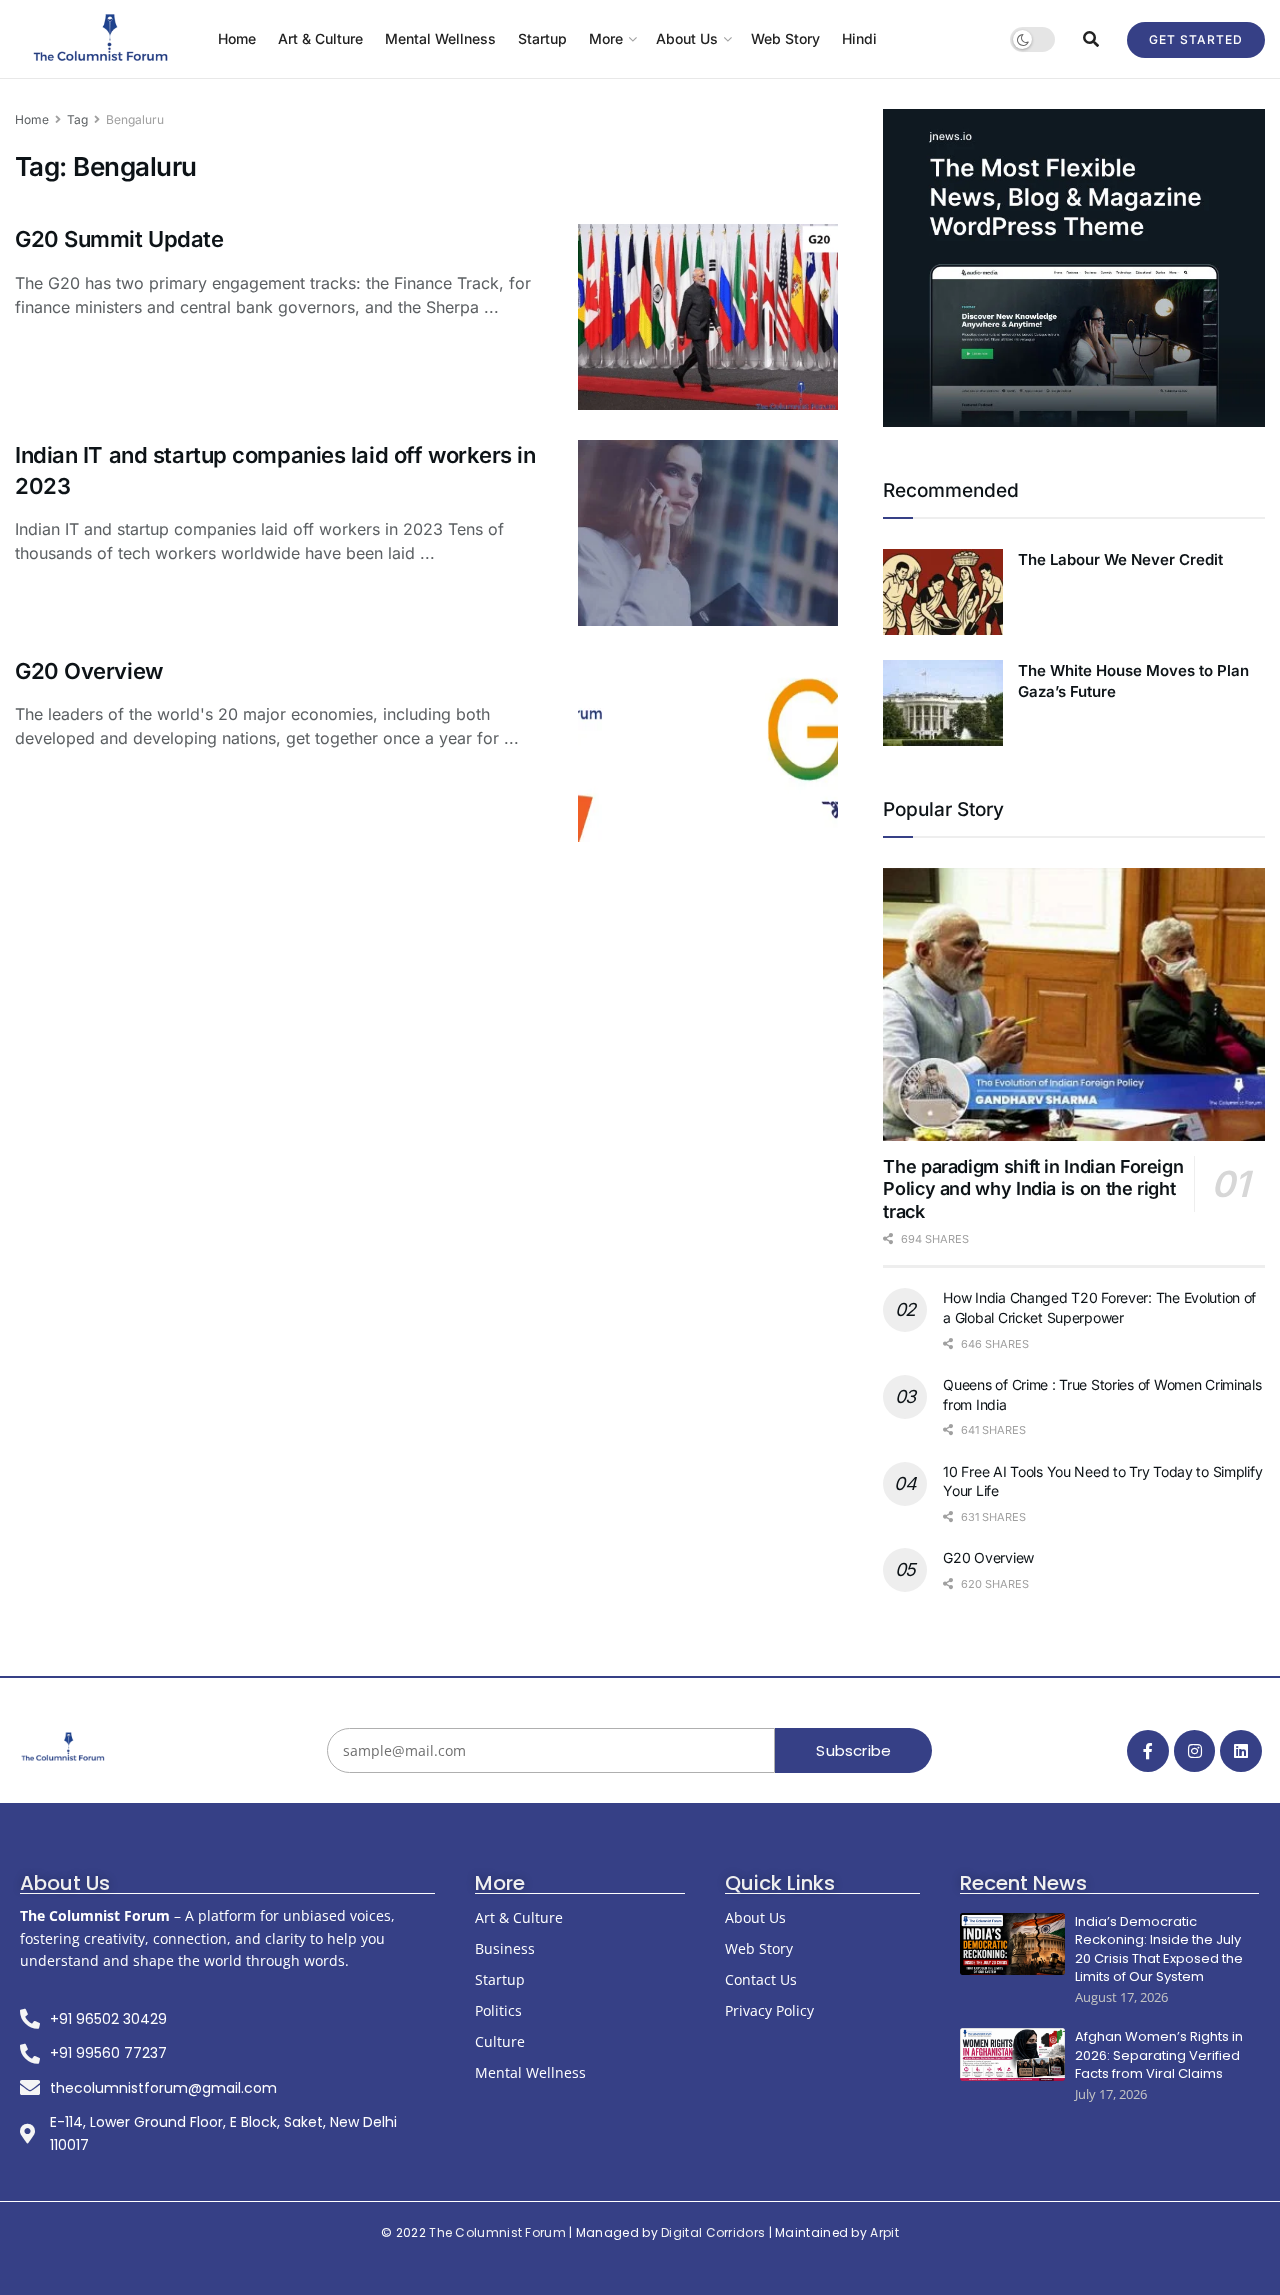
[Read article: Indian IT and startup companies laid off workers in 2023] (708, 533)
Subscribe (853, 1750)
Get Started (1196, 39)
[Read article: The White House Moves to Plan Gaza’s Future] (943, 703)
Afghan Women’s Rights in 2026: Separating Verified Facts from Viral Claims (1159, 2055)
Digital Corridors (713, 2232)
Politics (498, 2010)
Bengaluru (135, 119)
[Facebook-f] (1148, 1751)
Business (505, 1948)
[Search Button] (1091, 39)
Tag (77, 119)
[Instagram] (1195, 1751)
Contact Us (761, 1979)
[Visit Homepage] (102, 39)
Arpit (884, 2232)
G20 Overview (89, 671)
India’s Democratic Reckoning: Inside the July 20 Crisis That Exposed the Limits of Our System (1159, 1949)
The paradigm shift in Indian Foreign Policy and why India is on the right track (1033, 1189)
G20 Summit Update (119, 239)
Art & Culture (320, 38)
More (606, 38)
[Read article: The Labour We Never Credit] (943, 592)
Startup (542, 38)
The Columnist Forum (497, 2232)
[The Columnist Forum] (64, 1748)
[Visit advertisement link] (1074, 268)
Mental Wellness (440, 38)
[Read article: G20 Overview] (708, 749)
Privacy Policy (769, 2010)
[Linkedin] (1241, 1751)
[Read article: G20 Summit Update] (708, 317)
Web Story (785, 38)
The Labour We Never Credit (1120, 559)
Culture (500, 2041)
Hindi (859, 38)
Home (237, 38)
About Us (687, 38)
